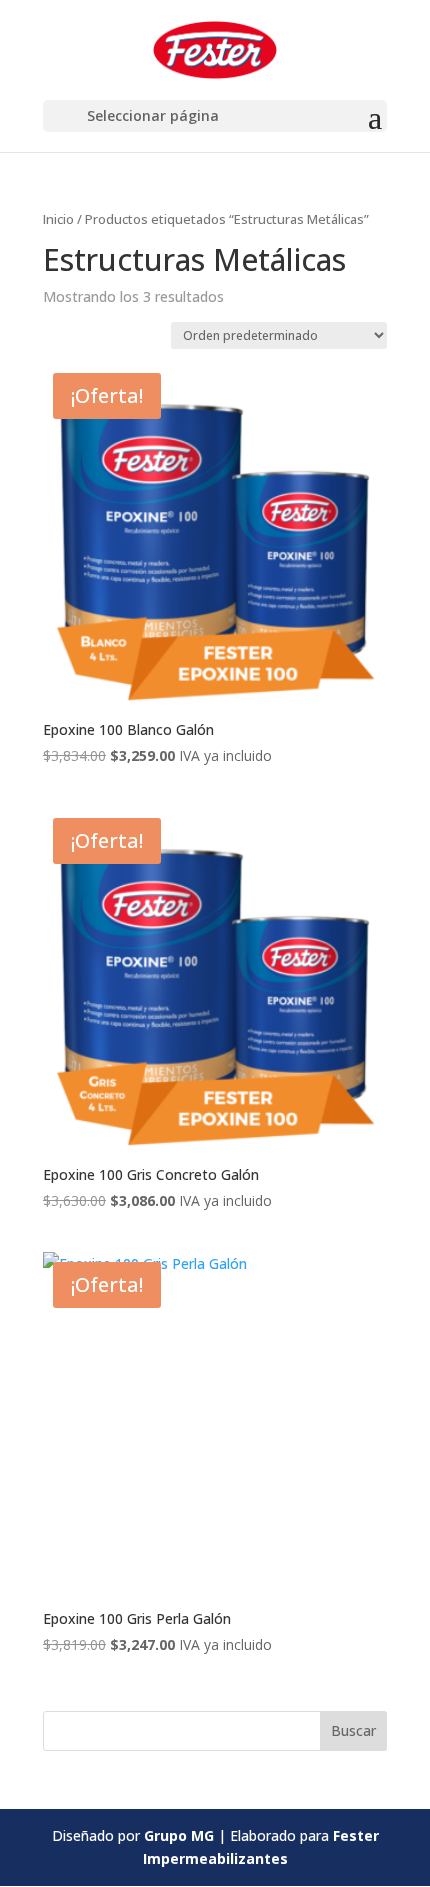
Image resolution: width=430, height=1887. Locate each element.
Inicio (58, 219)
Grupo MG (179, 1835)
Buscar (353, 1730)
